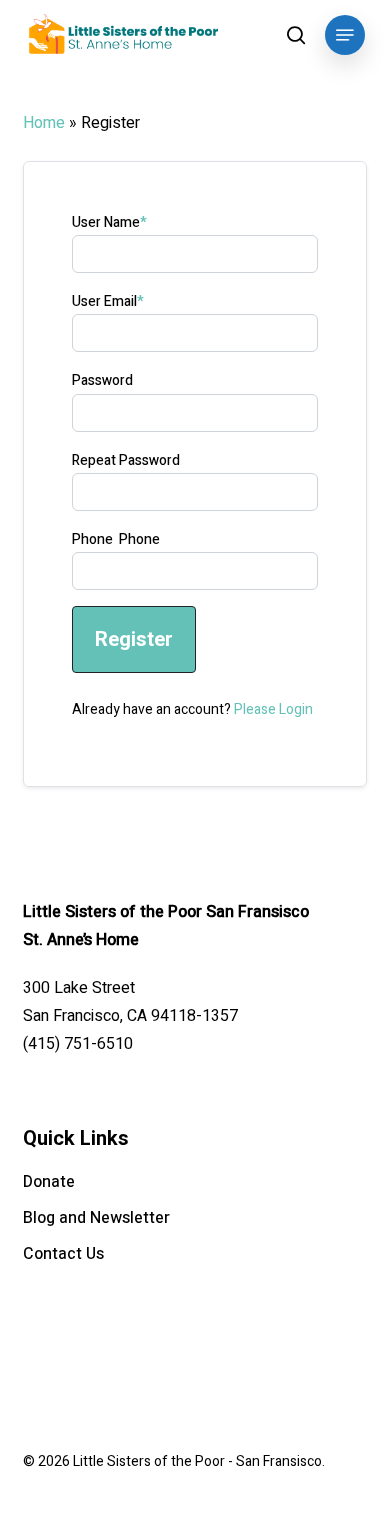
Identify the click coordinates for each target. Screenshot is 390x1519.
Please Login (273, 709)
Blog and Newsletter (96, 1218)
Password (102, 380)
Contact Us (63, 1254)
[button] (345, 35)
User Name (109, 222)
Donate (49, 1182)
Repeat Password (126, 460)
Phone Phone (116, 539)
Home (44, 123)
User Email (108, 301)
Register (134, 639)
